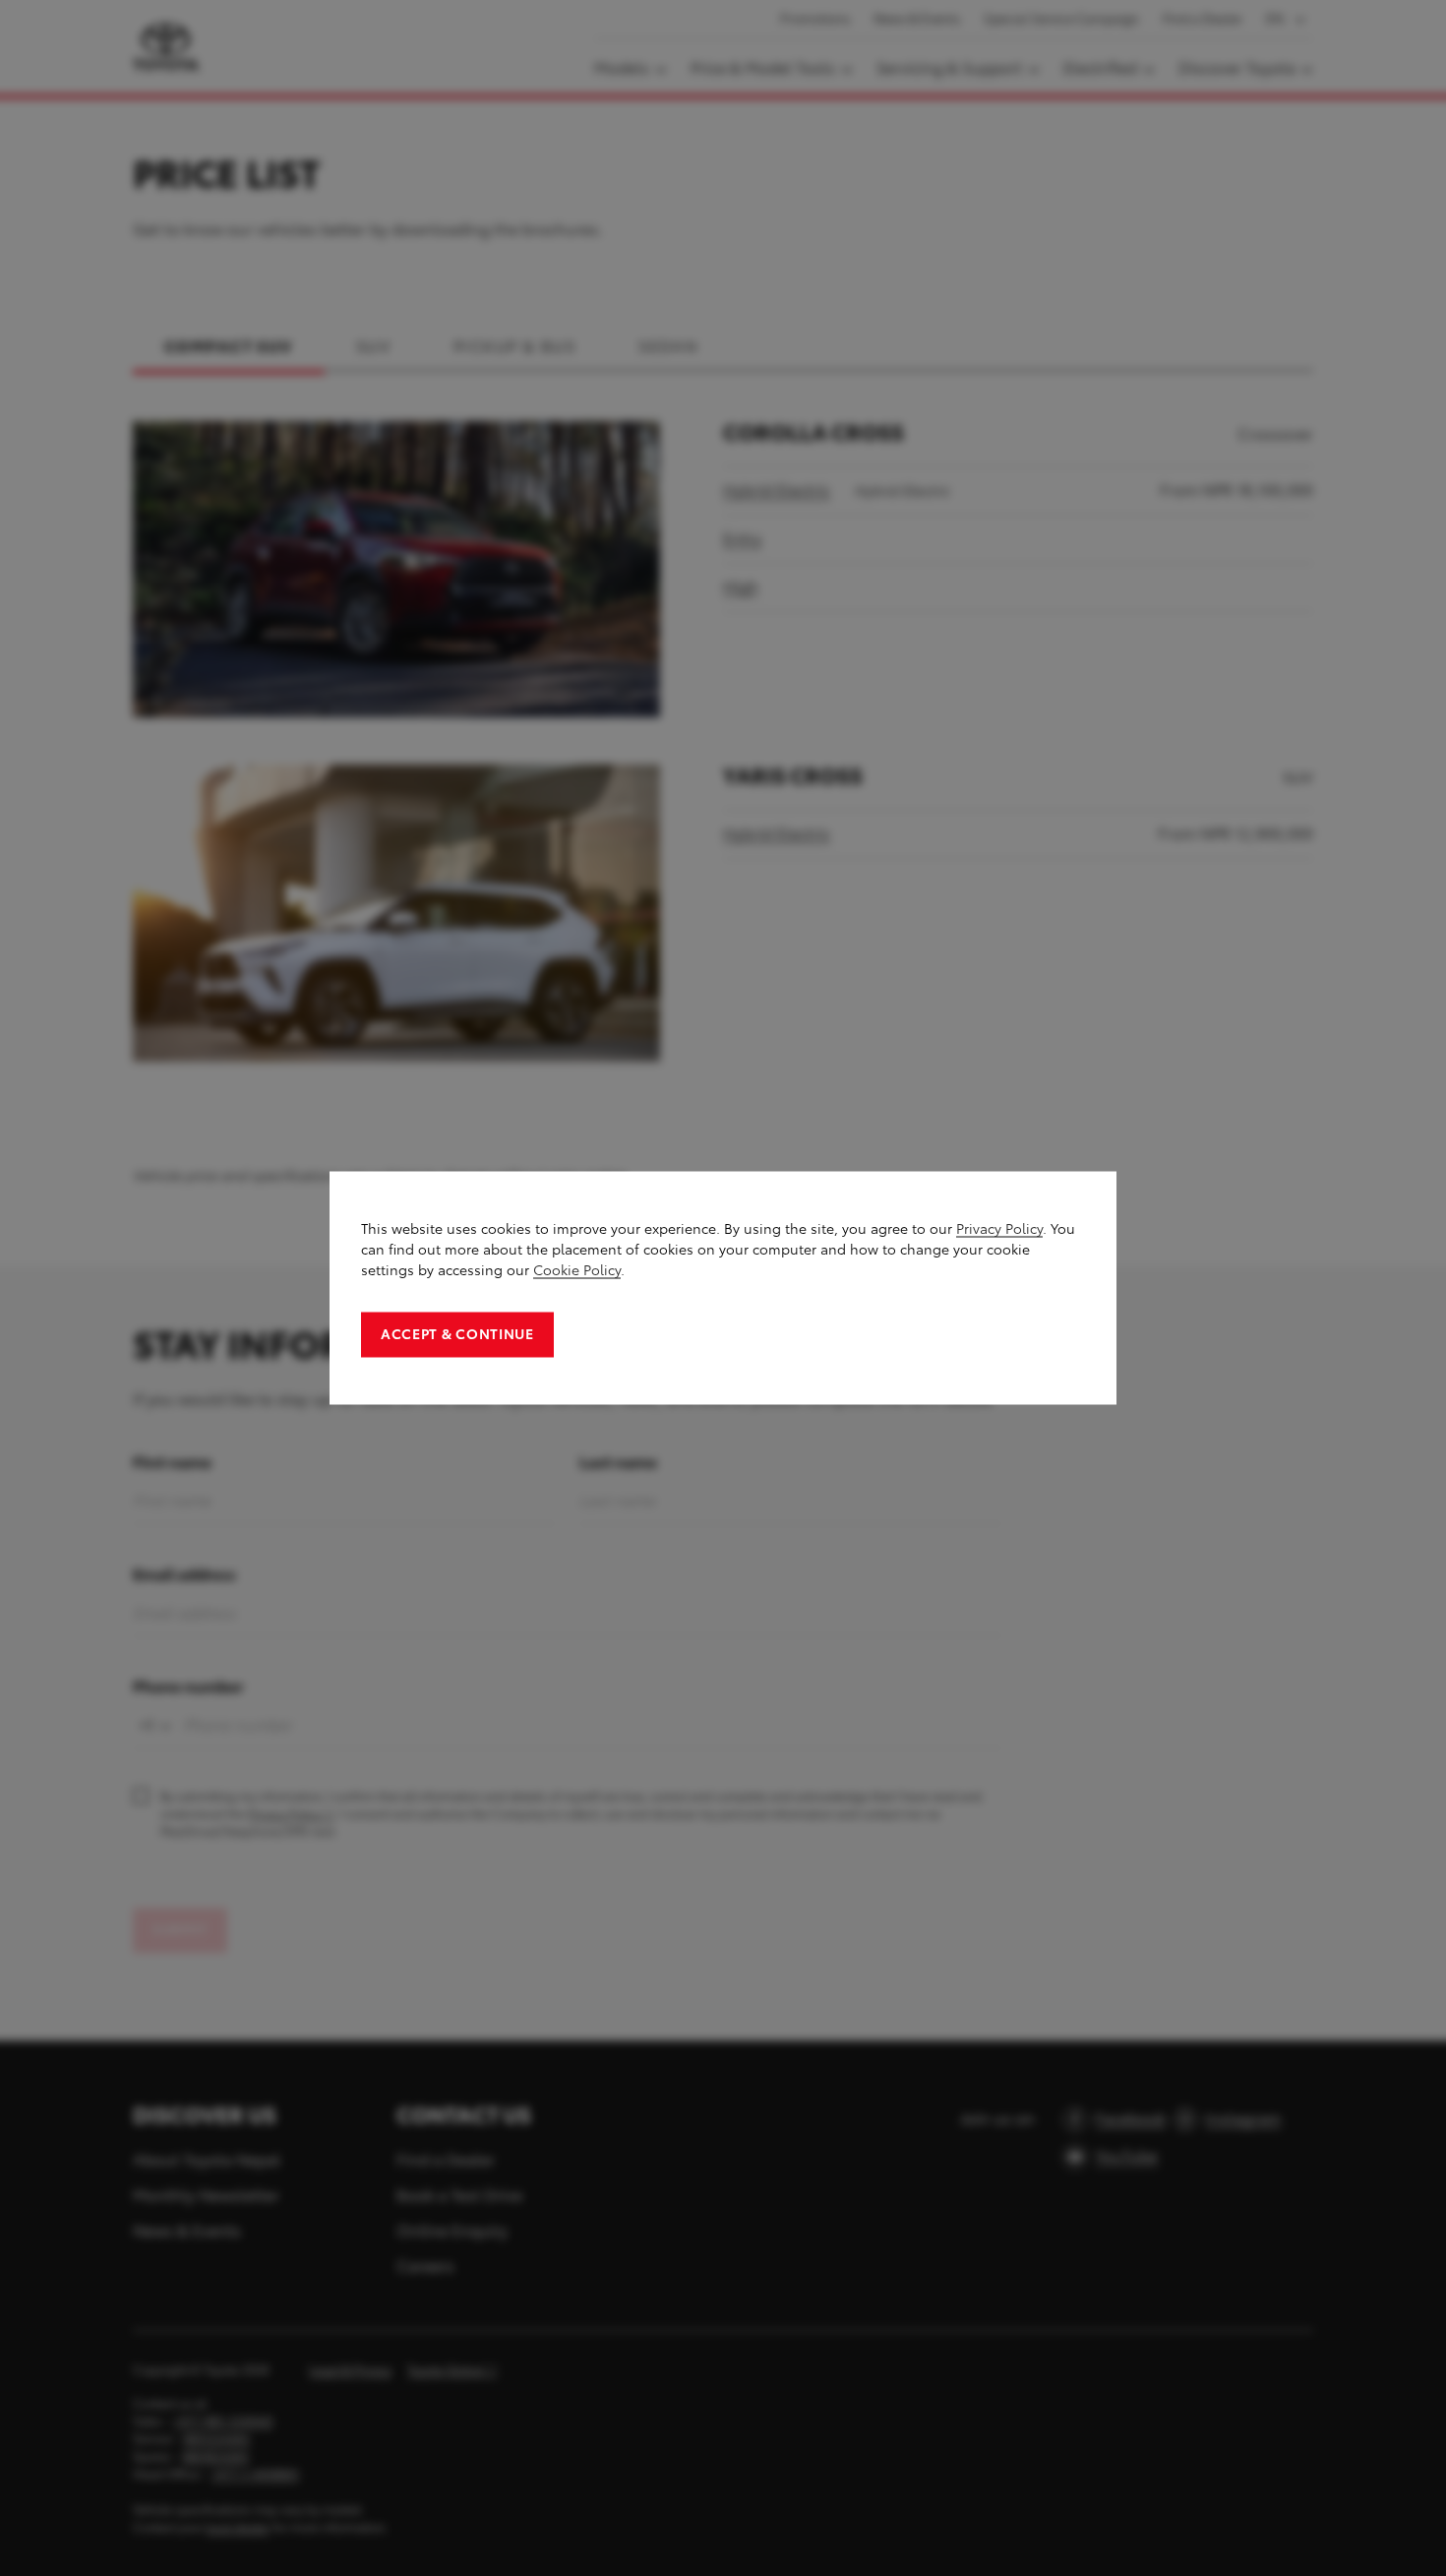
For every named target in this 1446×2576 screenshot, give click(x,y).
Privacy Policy (999, 1229)
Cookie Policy (577, 1271)
